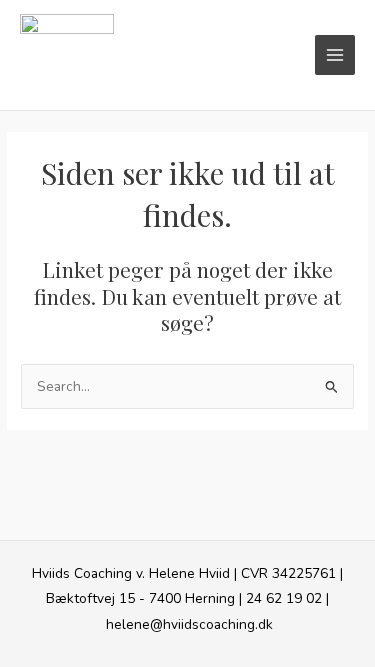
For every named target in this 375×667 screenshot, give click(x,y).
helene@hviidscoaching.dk (189, 624)
